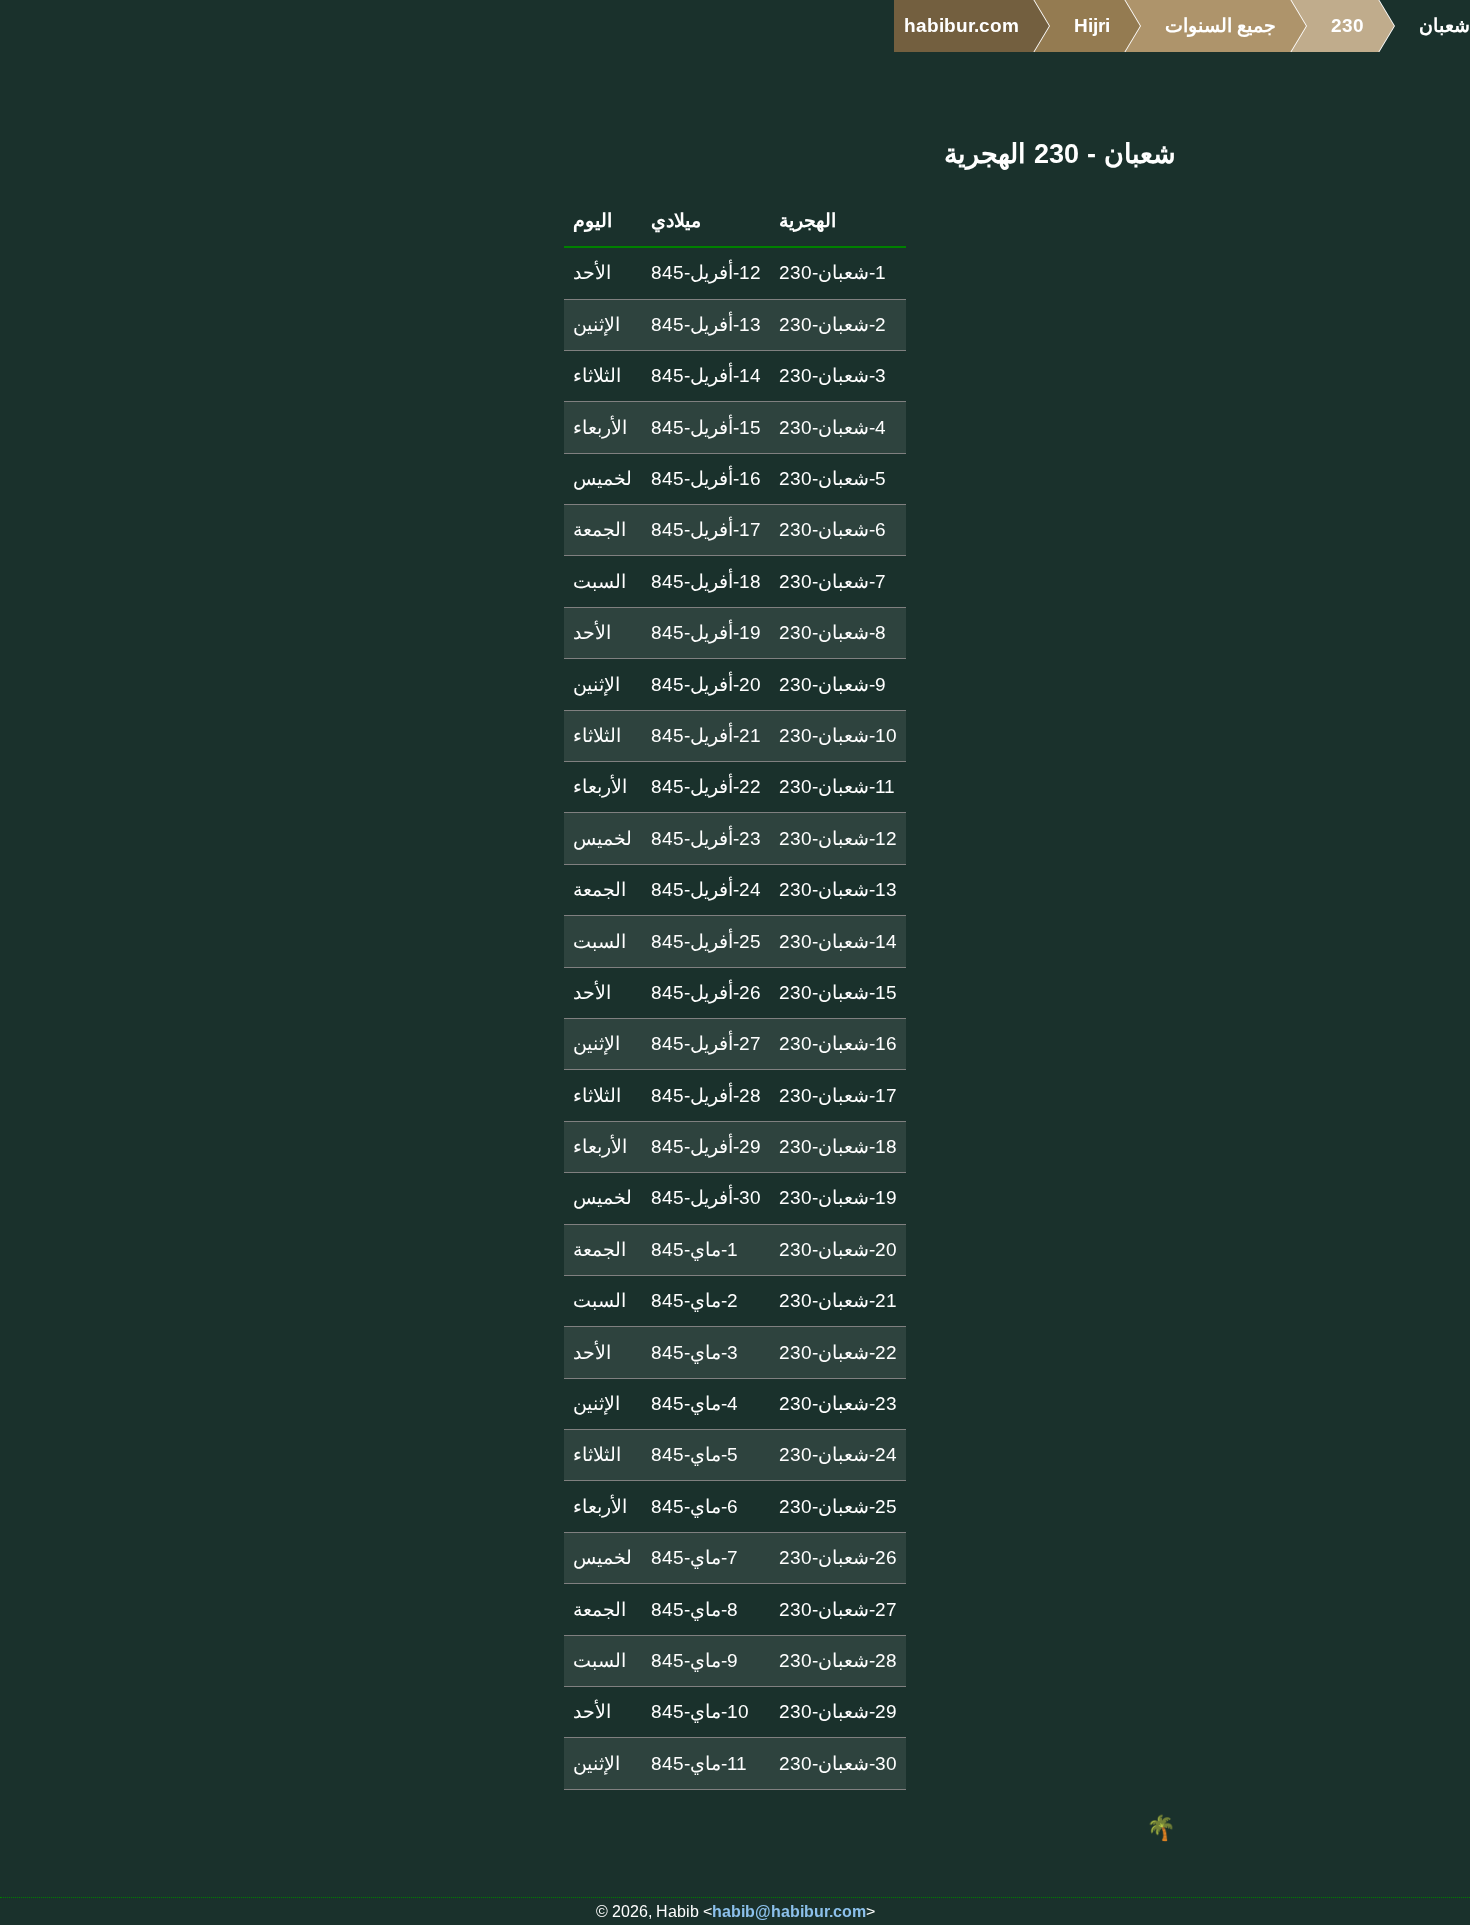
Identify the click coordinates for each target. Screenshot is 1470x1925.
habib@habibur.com (789, 1911)
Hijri (1092, 25)
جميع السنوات (1220, 25)
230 (1347, 25)
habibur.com (961, 25)
